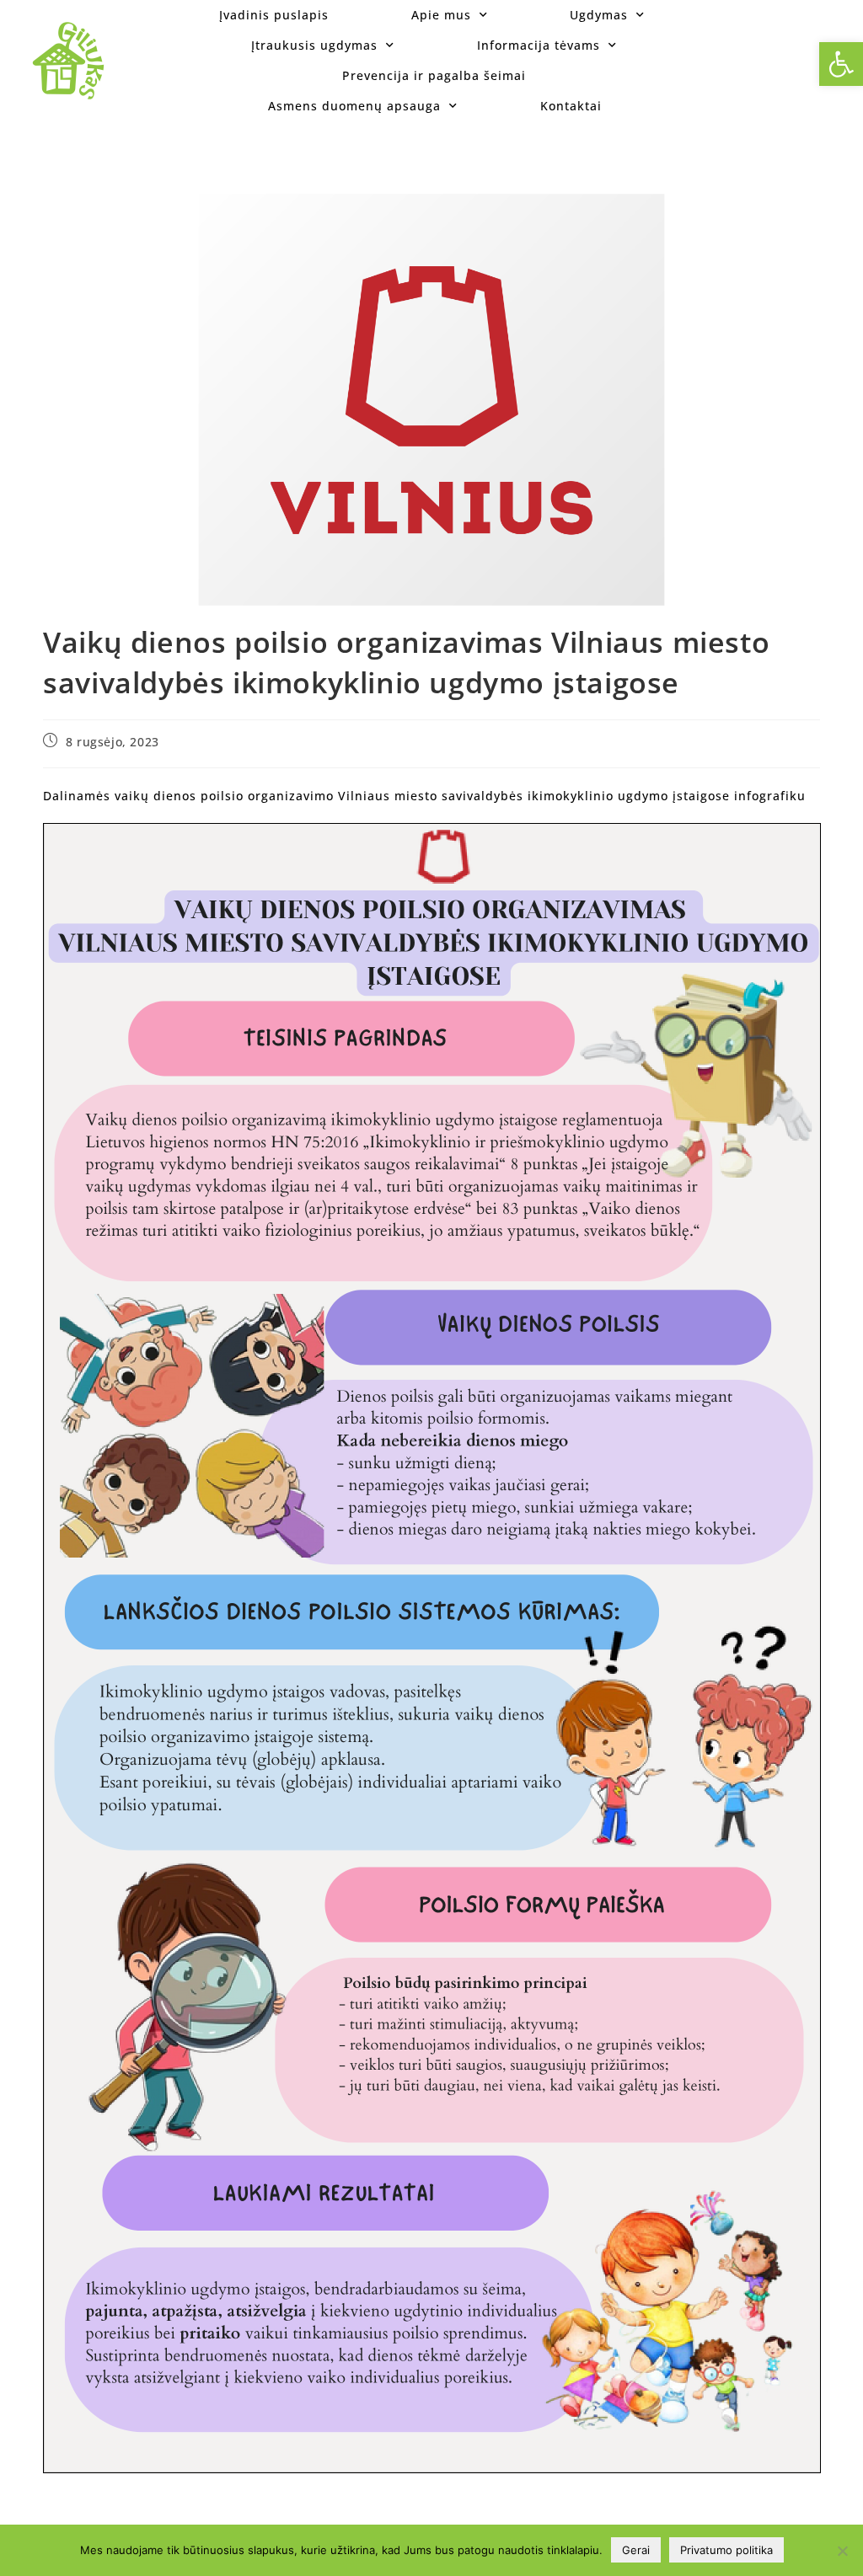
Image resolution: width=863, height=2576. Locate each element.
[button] (841, 64)
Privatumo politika (726, 2550)
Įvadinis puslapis (274, 15)
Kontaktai (571, 106)
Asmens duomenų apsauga (354, 106)
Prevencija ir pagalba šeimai (434, 75)
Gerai (636, 2550)
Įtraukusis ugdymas (314, 45)
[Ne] (842, 2551)
